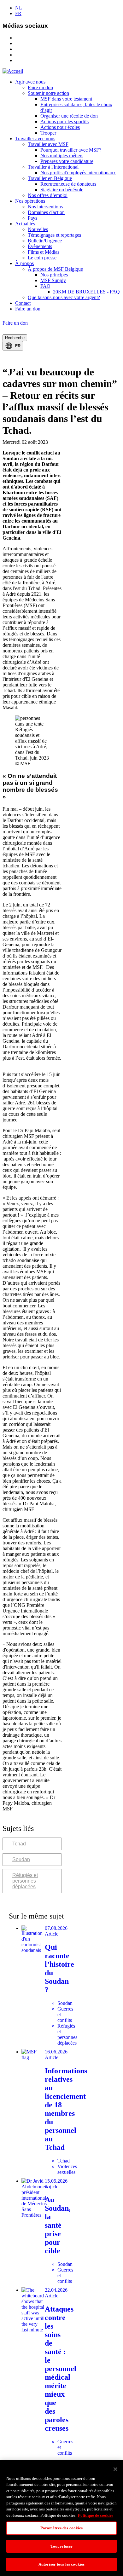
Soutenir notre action (48, 93)
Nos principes (54, 275)
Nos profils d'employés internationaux (78, 173)
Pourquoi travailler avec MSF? (71, 150)
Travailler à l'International (53, 167)
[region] (61, 2518)
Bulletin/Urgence (45, 241)
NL (19, 8)
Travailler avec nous (35, 139)
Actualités (25, 224)
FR (18, 13)
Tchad (19, 1844)
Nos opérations (30, 201)
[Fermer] (115, 2469)
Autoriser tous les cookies (61, 2564)
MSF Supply (53, 280)
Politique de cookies (96, 2515)
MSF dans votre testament (66, 99)
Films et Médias (44, 252)
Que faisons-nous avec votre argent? (64, 297)
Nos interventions (45, 207)
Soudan (21, 1859)
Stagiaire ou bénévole (62, 190)
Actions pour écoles (60, 127)
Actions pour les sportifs (64, 122)
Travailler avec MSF (48, 144)
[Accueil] (13, 71)
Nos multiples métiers (62, 156)
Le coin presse (42, 258)
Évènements (40, 246)
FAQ (45, 286)
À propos (24, 263)
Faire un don (40, 87)
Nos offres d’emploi (48, 195)
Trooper (48, 133)
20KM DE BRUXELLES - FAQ (86, 292)
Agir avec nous (30, 82)
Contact (23, 303)
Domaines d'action (46, 212)
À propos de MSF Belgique (55, 269)
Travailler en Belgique (50, 178)
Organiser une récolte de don (69, 116)
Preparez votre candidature (67, 161)
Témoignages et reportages (54, 235)
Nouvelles (38, 229)
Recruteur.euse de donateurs (68, 184)
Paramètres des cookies (62, 2528)
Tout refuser (62, 2546)
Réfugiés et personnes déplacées (25, 1881)
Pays (32, 218)
